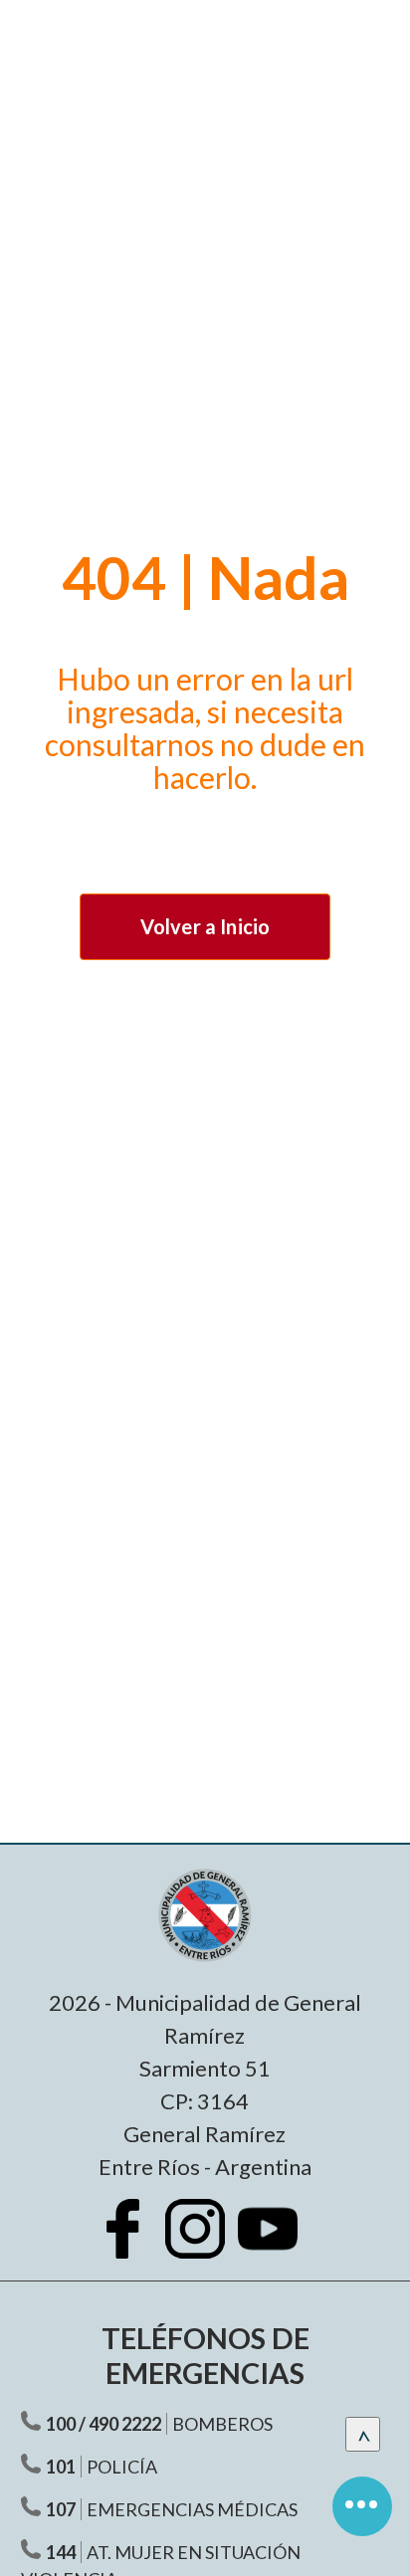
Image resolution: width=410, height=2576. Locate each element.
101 (61, 2467)
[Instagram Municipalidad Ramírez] (205, 2244)
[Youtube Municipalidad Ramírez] (278, 2244)
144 (61, 2552)
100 (61, 2424)
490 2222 (125, 2424)
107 (61, 2509)
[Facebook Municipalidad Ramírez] (132, 2244)
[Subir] (363, 2434)
